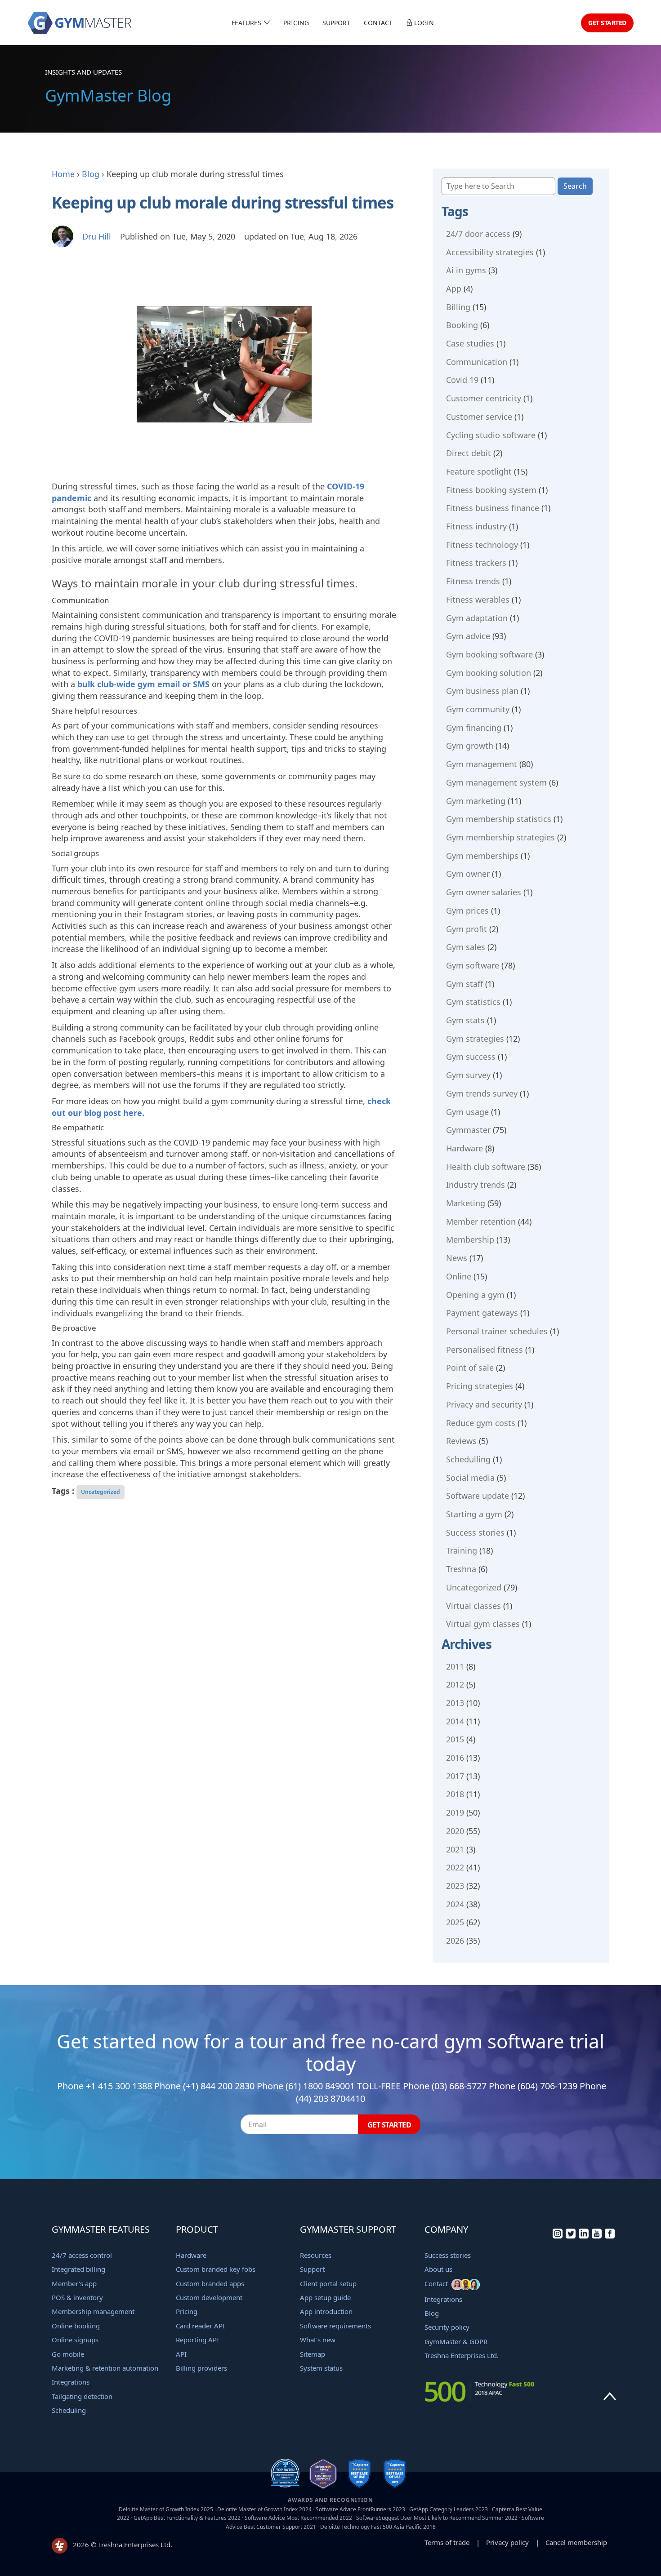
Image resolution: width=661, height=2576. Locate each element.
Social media (470, 1478)
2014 (455, 1721)
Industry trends (476, 1185)
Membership (470, 1239)
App (454, 289)
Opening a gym (475, 1295)
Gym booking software (489, 654)
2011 (455, 1666)
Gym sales (466, 947)
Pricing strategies (480, 1386)
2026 (455, 1941)
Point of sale (470, 1368)
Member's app (74, 2283)
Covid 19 (462, 380)
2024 (455, 1904)
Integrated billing (78, 2269)
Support (336, 23)
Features (247, 23)
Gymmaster (468, 1130)
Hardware (464, 1148)
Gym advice (468, 636)
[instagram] (558, 2236)
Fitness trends (473, 581)
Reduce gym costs (481, 1423)
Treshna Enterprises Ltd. (462, 2355)
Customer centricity (484, 398)
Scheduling (69, 2410)
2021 (455, 1849)
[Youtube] (597, 2236)
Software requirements (335, 2326)
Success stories (475, 1532)
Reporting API (197, 2340)
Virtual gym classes (483, 1624)
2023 (455, 1886)
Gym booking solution (489, 673)
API (181, 2354)
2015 (455, 1739)
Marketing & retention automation (105, 2368)
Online (459, 1276)
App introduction (326, 2311)
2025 (455, 1922)
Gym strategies (475, 1039)
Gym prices (467, 910)
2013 (455, 1703)
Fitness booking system (491, 490)
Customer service (479, 417)
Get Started (607, 23)
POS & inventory (77, 2297)
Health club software (486, 1167)
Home (63, 174)
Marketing (466, 1203)
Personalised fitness (485, 1350)
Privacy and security (484, 1404)
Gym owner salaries (484, 892)
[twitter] (571, 2236)
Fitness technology (482, 545)
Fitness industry (476, 526)
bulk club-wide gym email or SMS (143, 684)
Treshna (461, 1569)
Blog (91, 174)
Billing (458, 307)
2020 (455, 1831)
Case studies (470, 343)
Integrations (71, 2382)
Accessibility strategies (490, 252)
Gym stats (465, 1020)
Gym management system (496, 782)
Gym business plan (482, 691)
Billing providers (201, 2368)
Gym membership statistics (499, 819)
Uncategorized (100, 1492)
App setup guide (325, 2297)
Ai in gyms (466, 270)
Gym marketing (476, 801)
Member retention (481, 1221)
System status (321, 2368)
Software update (478, 1496)
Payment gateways (482, 1313)
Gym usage (467, 1112)
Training (462, 1550)
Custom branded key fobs (216, 2269)
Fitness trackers (476, 563)
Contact (378, 23)
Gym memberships (482, 856)
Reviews (461, 1441)
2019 (455, 1812)
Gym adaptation (477, 618)
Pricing (296, 23)
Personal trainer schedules (497, 1331)
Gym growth (470, 746)
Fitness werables (478, 600)
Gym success (471, 1057)
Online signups (75, 2340)
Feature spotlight (479, 471)
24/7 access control (82, 2255)
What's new (318, 2340)
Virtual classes (473, 1606)
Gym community (478, 709)
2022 (455, 1867)
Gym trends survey (482, 1093)
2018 (455, 1794)
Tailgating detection (82, 2396)
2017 (455, 1776)
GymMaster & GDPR (456, 2341)
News (457, 1258)
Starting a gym (474, 1514)
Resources (316, 2255)
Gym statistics (473, 1002)
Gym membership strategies (500, 837)
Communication (477, 362)
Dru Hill (97, 236)
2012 (455, 1684)
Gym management (482, 764)
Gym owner (468, 874)
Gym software (473, 965)
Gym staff (464, 984)
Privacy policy (507, 2542)
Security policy (447, 2327)
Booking (462, 325)
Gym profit (467, 929)
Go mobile (68, 2354)
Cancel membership (576, 2542)
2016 (455, 1758)
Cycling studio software (491, 435)
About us (438, 2269)
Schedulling (468, 1459)
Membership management (93, 2311)
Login (423, 23)
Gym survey (468, 1075)
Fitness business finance (493, 508)
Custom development (209, 2297)
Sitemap (313, 2354)
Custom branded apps (210, 2283)
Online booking (76, 2326)
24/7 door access (478, 234)
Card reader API (200, 2326)
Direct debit (469, 453)
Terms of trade (447, 2542)
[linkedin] (584, 2236)
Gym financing (474, 728)
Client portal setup (328, 2283)
